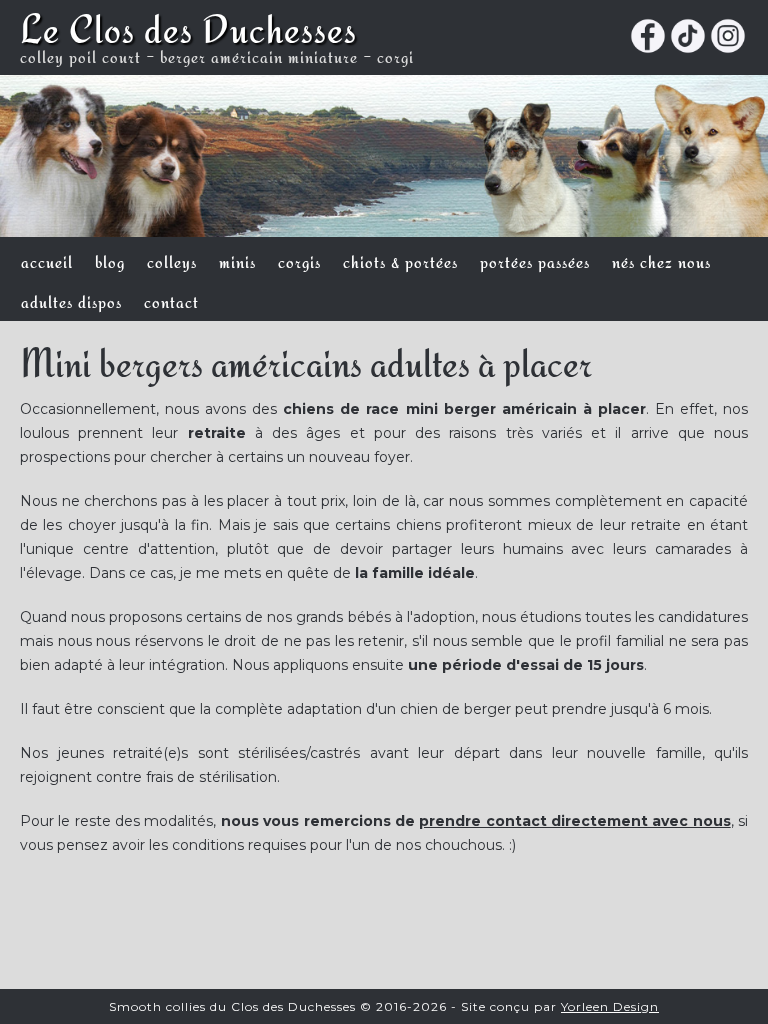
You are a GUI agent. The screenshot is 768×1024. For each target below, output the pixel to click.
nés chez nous (661, 260)
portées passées (535, 260)
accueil (47, 260)
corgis (299, 260)
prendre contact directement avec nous (574, 821)
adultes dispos (71, 300)
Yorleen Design (610, 1006)
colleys (172, 260)
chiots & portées (400, 260)
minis (237, 260)
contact (171, 300)
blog (110, 260)
